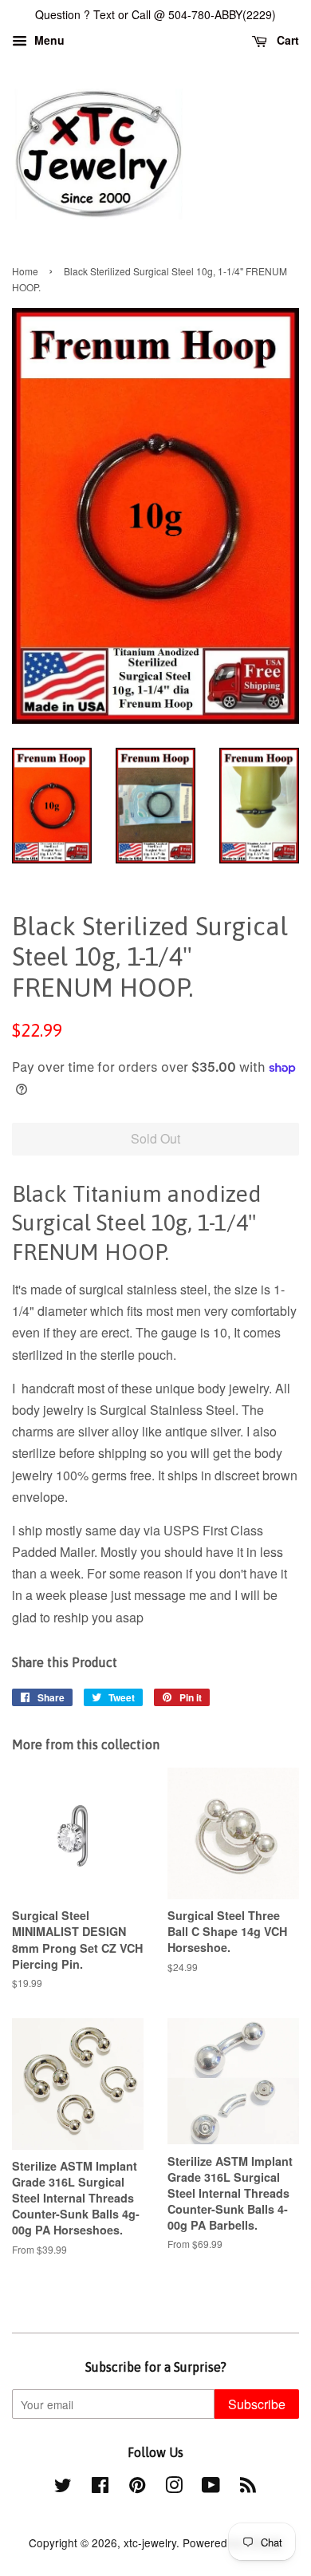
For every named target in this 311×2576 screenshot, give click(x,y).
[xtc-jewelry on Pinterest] (137, 2487)
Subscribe (257, 2404)
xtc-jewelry (150, 2542)
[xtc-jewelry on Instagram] (174, 2487)
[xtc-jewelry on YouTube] (211, 2487)
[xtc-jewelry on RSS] (248, 2487)
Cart (286, 40)
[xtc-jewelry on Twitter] (63, 2487)
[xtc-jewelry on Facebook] (100, 2487)
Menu (48, 40)
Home (25, 271)
